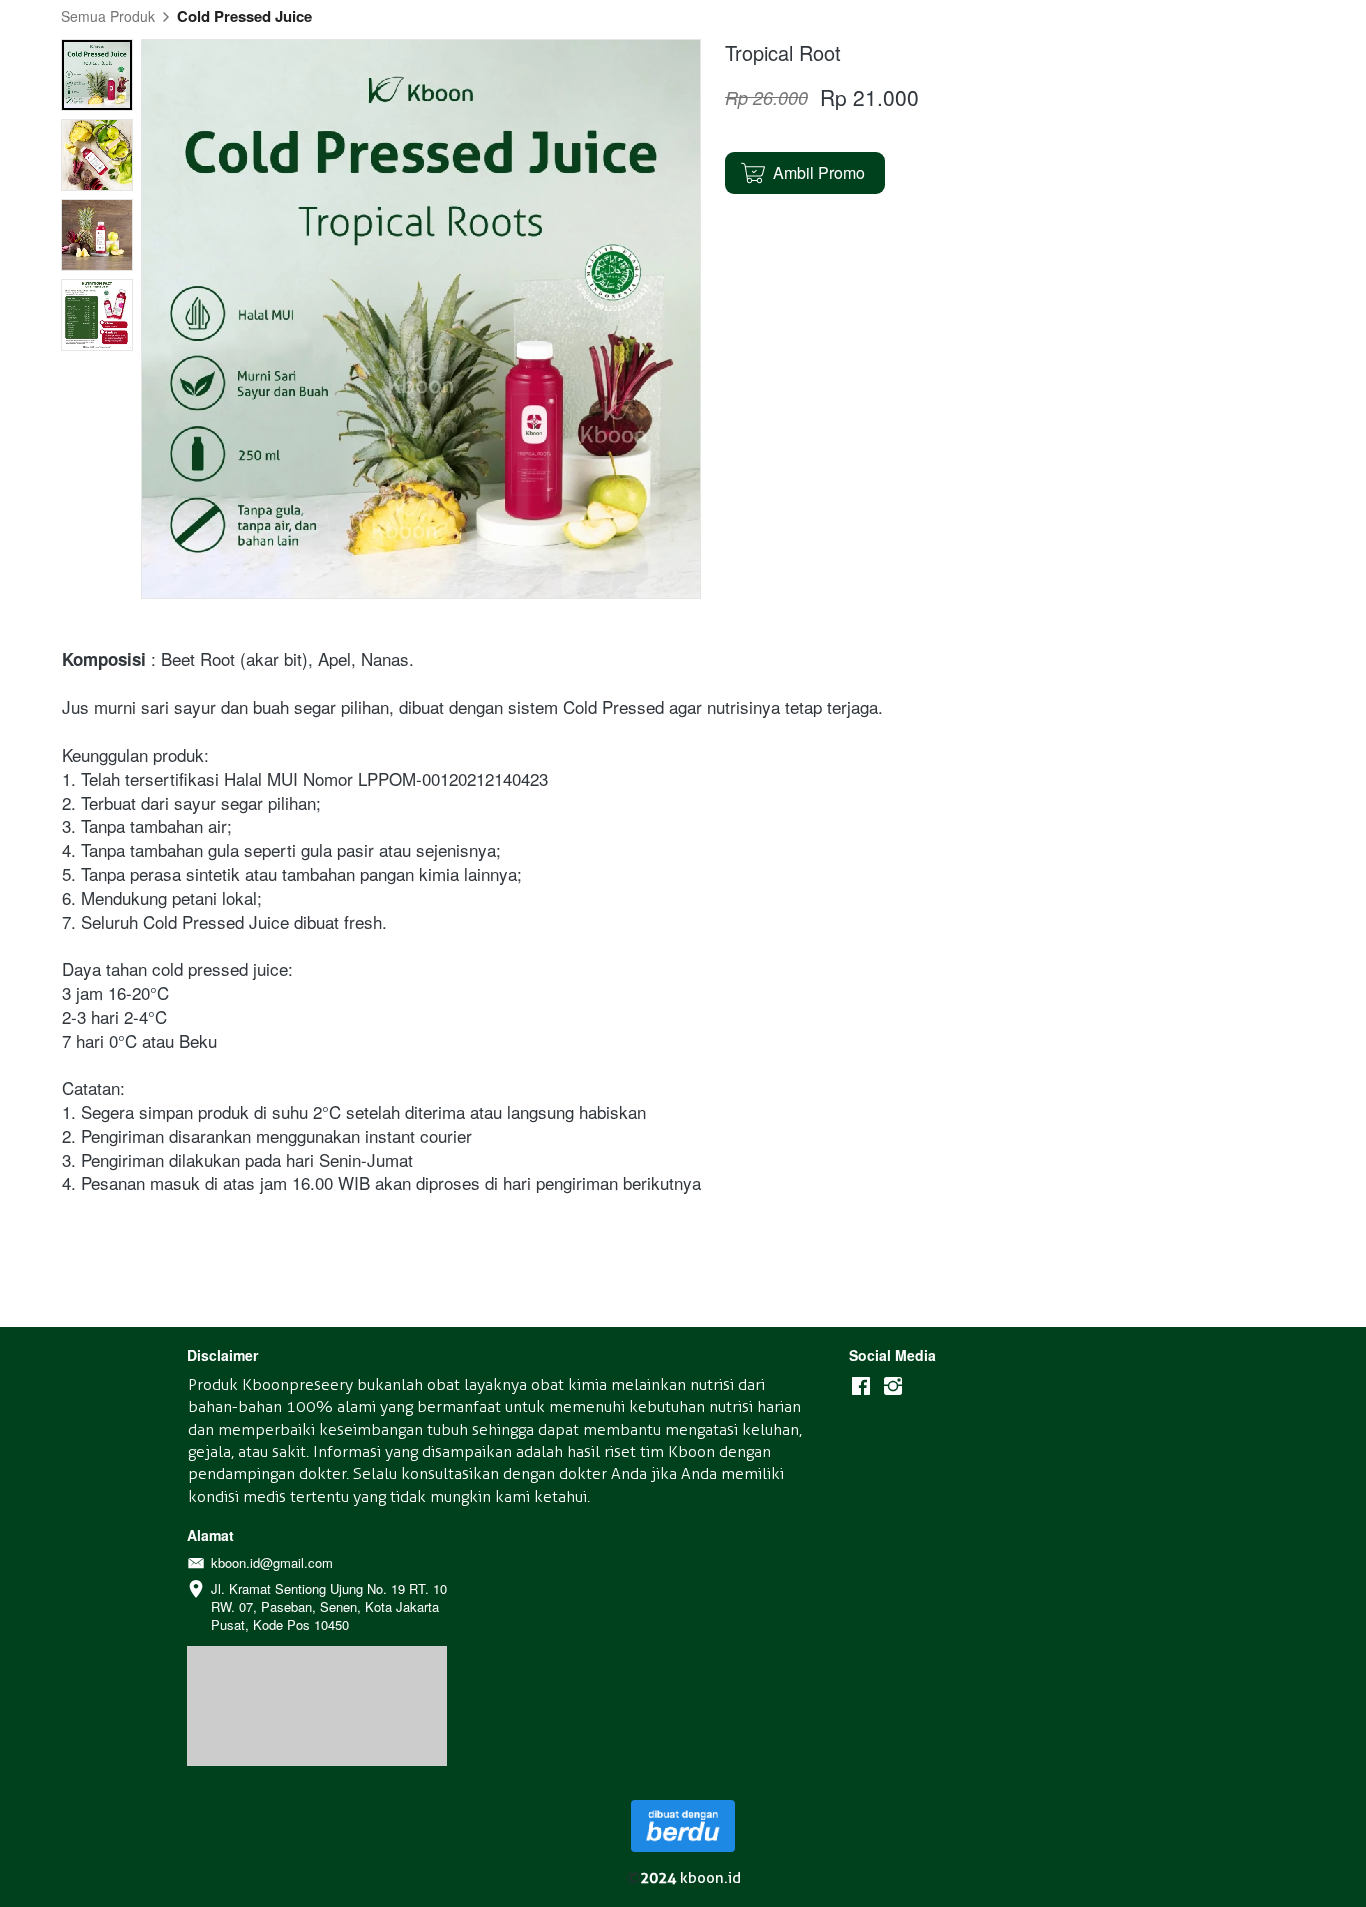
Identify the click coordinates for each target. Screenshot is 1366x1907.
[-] (861, 1386)
